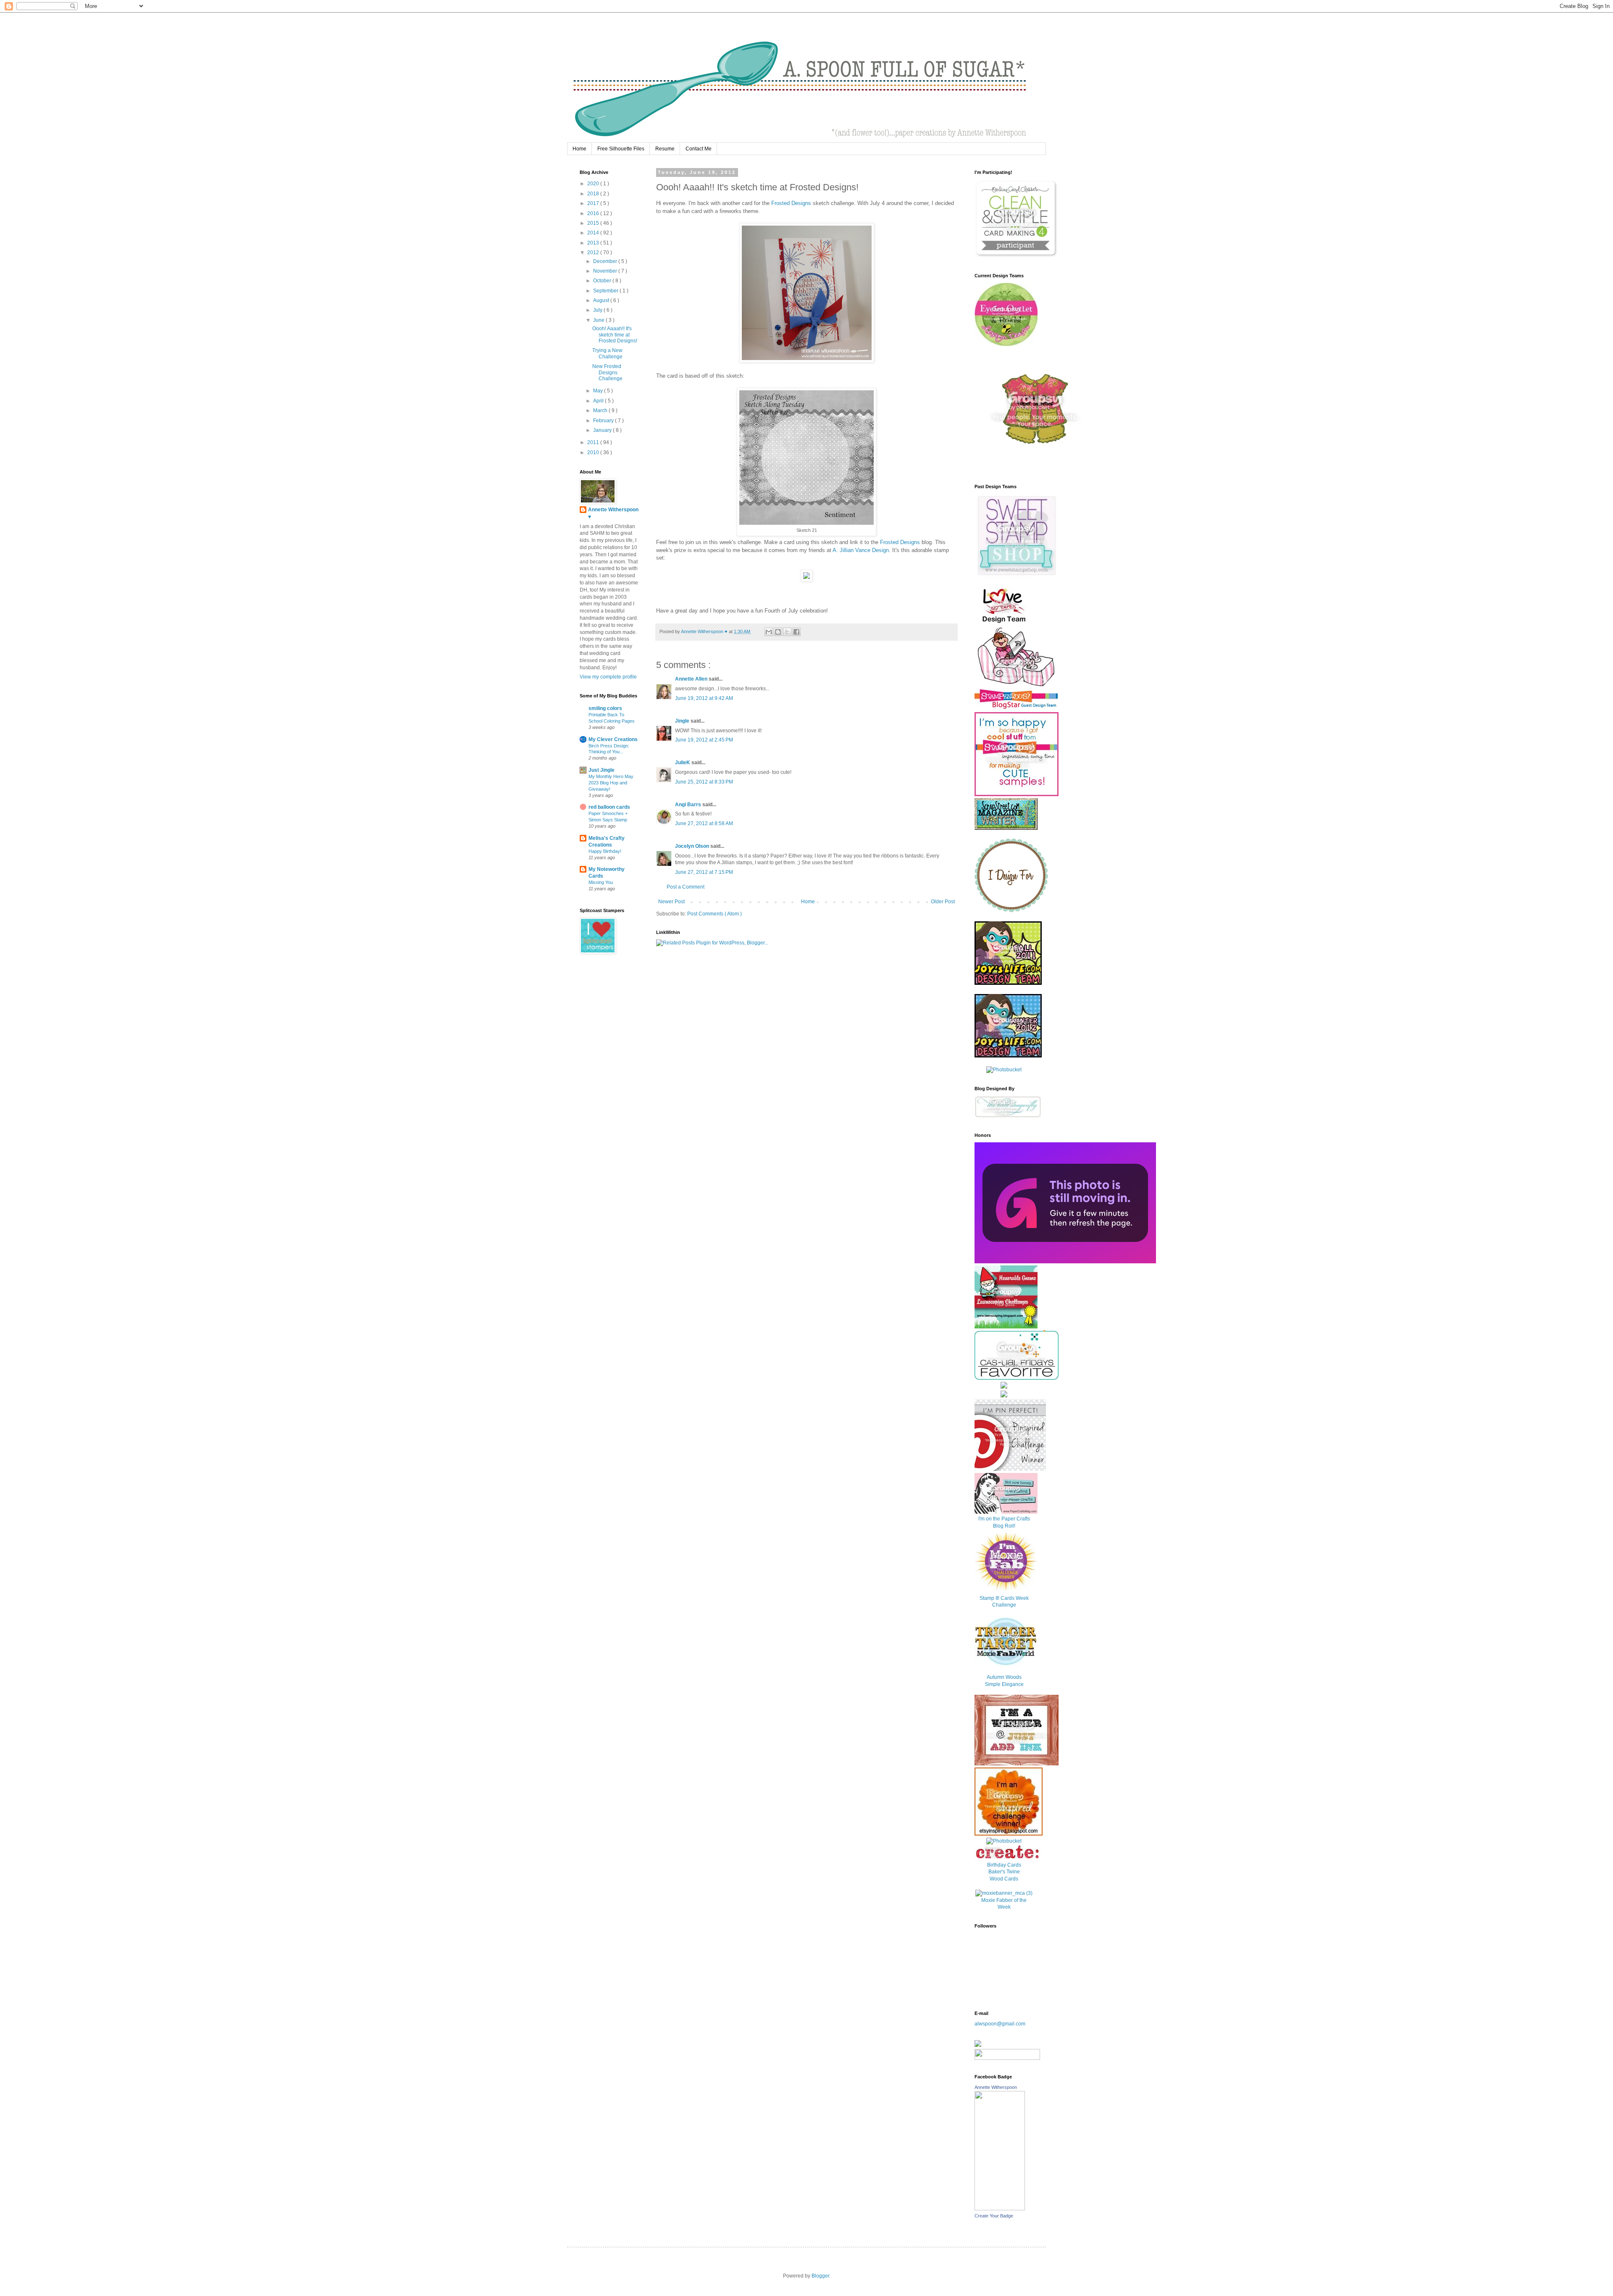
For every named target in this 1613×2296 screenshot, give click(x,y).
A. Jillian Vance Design (861, 550)
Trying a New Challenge (607, 353)
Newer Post (671, 902)
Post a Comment (686, 887)
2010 (594, 452)
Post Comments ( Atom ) (715, 914)
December (606, 261)
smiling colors (605, 708)
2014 (594, 233)
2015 (594, 223)
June (599, 320)
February (604, 421)
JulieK (683, 763)
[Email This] (769, 632)
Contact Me (699, 149)
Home (579, 149)
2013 (594, 243)
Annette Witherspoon (996, 2087)
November (606, 271)
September (606, 291)
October (603, 281)
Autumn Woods (1004, 1677)
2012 (594, 252)
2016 (594, 213)
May (599, 391)
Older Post (943, 902)
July (598, 310)
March (601, 410)
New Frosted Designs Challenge (607, 372)
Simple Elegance (1004, 1684)
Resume (665, 149)
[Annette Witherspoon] (1000, 2209)
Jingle (683, 721)
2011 (594, 442)
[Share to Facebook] (796, 632)
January (603, 430)
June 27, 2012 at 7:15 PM (704, 872)
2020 (594, 184)
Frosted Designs (791, 203)
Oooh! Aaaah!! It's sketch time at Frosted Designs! (615, 335)
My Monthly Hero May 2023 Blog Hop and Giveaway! (611, 783)
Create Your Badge (994, 2216)
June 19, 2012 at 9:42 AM (704, 698)
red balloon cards (609, 807)
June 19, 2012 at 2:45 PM (704, 740)
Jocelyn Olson (693, 846)
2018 (594, 194)
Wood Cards (1004, 1879)
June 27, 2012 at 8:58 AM (704, 823)
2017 (594, 203)
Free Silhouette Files (621, 149)
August (602, 300)
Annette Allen (692, 679)
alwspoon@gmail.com (1000, 2024)
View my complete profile (608, 677)
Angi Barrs (689, 805)
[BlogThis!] (778, 632)
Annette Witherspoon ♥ (613, 513)
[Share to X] (787, 632)
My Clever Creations (613, 739)
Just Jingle (602, 770)
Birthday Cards (1004, 1865)
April (599, 401)
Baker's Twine (1004, 1872)
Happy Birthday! (605, 851)
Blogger (820, 2276)
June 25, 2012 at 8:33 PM (704, 782)
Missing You (601, 882)
